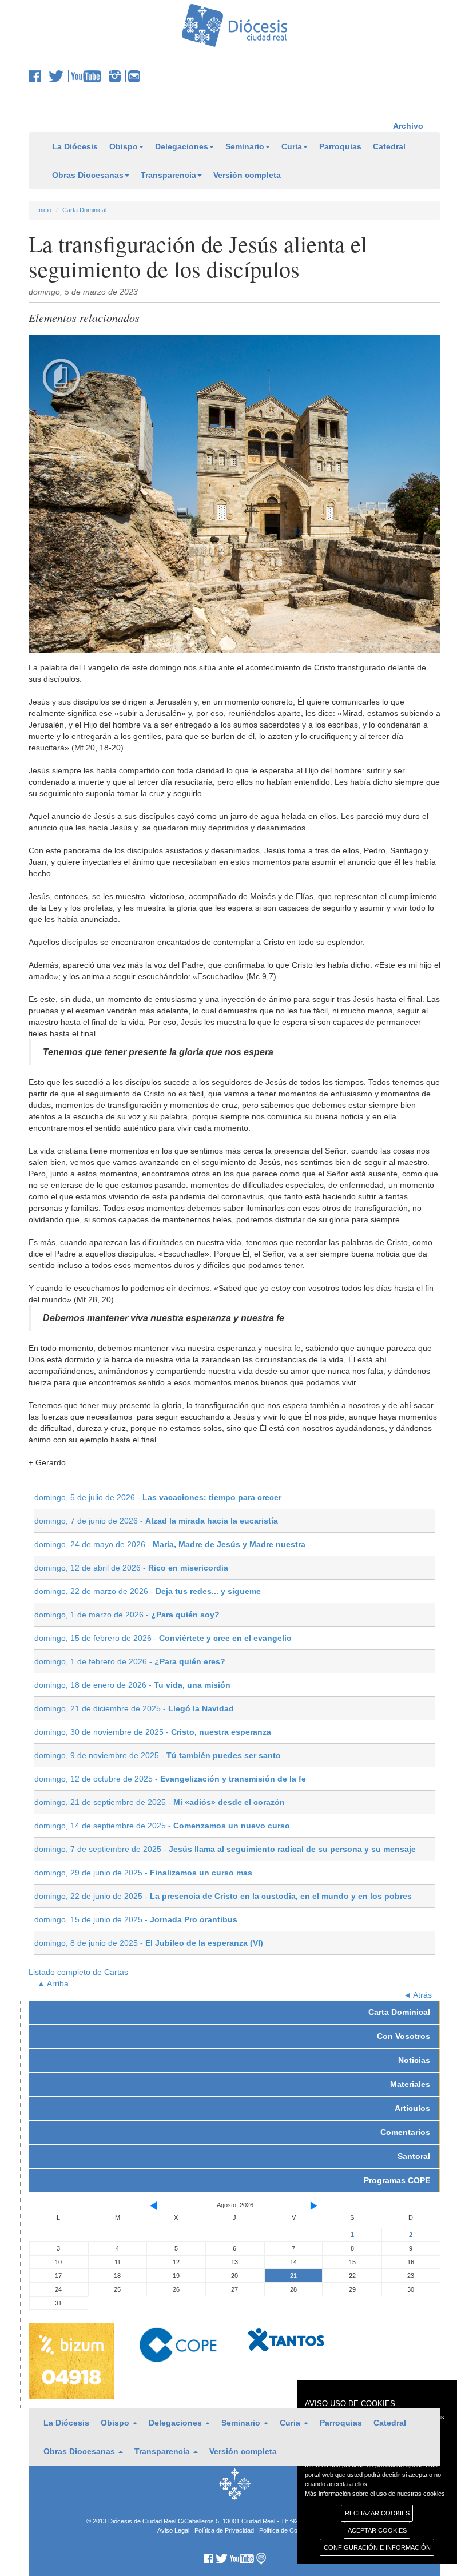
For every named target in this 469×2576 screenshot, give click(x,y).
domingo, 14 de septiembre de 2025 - (162, 1826)
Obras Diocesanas (88, 175)
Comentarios (405, 2132)
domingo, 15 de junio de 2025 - (136, 1919)
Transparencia (168, 175)
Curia (292, 146)
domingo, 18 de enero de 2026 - (132, 1685)
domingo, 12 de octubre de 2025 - (170, 1779)
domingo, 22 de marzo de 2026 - (148, 1591)
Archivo (408, 126)
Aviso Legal (173, 2530)
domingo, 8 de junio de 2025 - (149, 1943)
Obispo (124, 146)
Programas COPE (397, 2180)
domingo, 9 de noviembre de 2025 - (158, 1755)
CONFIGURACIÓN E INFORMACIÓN (377, 2547)
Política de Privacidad (224, 2530)
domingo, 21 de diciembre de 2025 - (134, 1708)
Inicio (44, 210)
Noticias (414, 2060)
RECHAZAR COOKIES (377, 2513)
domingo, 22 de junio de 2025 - (223, 1896)
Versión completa (247, 175)
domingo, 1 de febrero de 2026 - (130, 1661)
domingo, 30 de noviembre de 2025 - (153, 1732)
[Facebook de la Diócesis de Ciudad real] (37, 76)
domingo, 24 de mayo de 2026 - (170, 1544)
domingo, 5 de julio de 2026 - (158, 1497)
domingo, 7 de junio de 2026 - (156, 1521)
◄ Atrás (418, 1995)
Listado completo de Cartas (78, 1972)
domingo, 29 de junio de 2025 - (143, 1873)
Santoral (414, 2156)
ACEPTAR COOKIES (377, 2530)
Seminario (245, 146)
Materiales (410, 2084)
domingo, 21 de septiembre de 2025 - (160, 1802)
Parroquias (340, 146)
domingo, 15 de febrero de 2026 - (163, 1638)
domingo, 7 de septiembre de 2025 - (225, 1849)
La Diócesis (75, 146)
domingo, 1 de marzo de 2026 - (127, 1615)
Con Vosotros (404, 2036)
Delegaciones (182, 146)
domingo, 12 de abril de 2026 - (131, 1568)
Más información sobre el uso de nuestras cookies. (376, 2494)
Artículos (412, 2108)
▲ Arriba (53, 1983)
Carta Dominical (84, 210)
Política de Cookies (286, 2530)
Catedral (389, 146)
